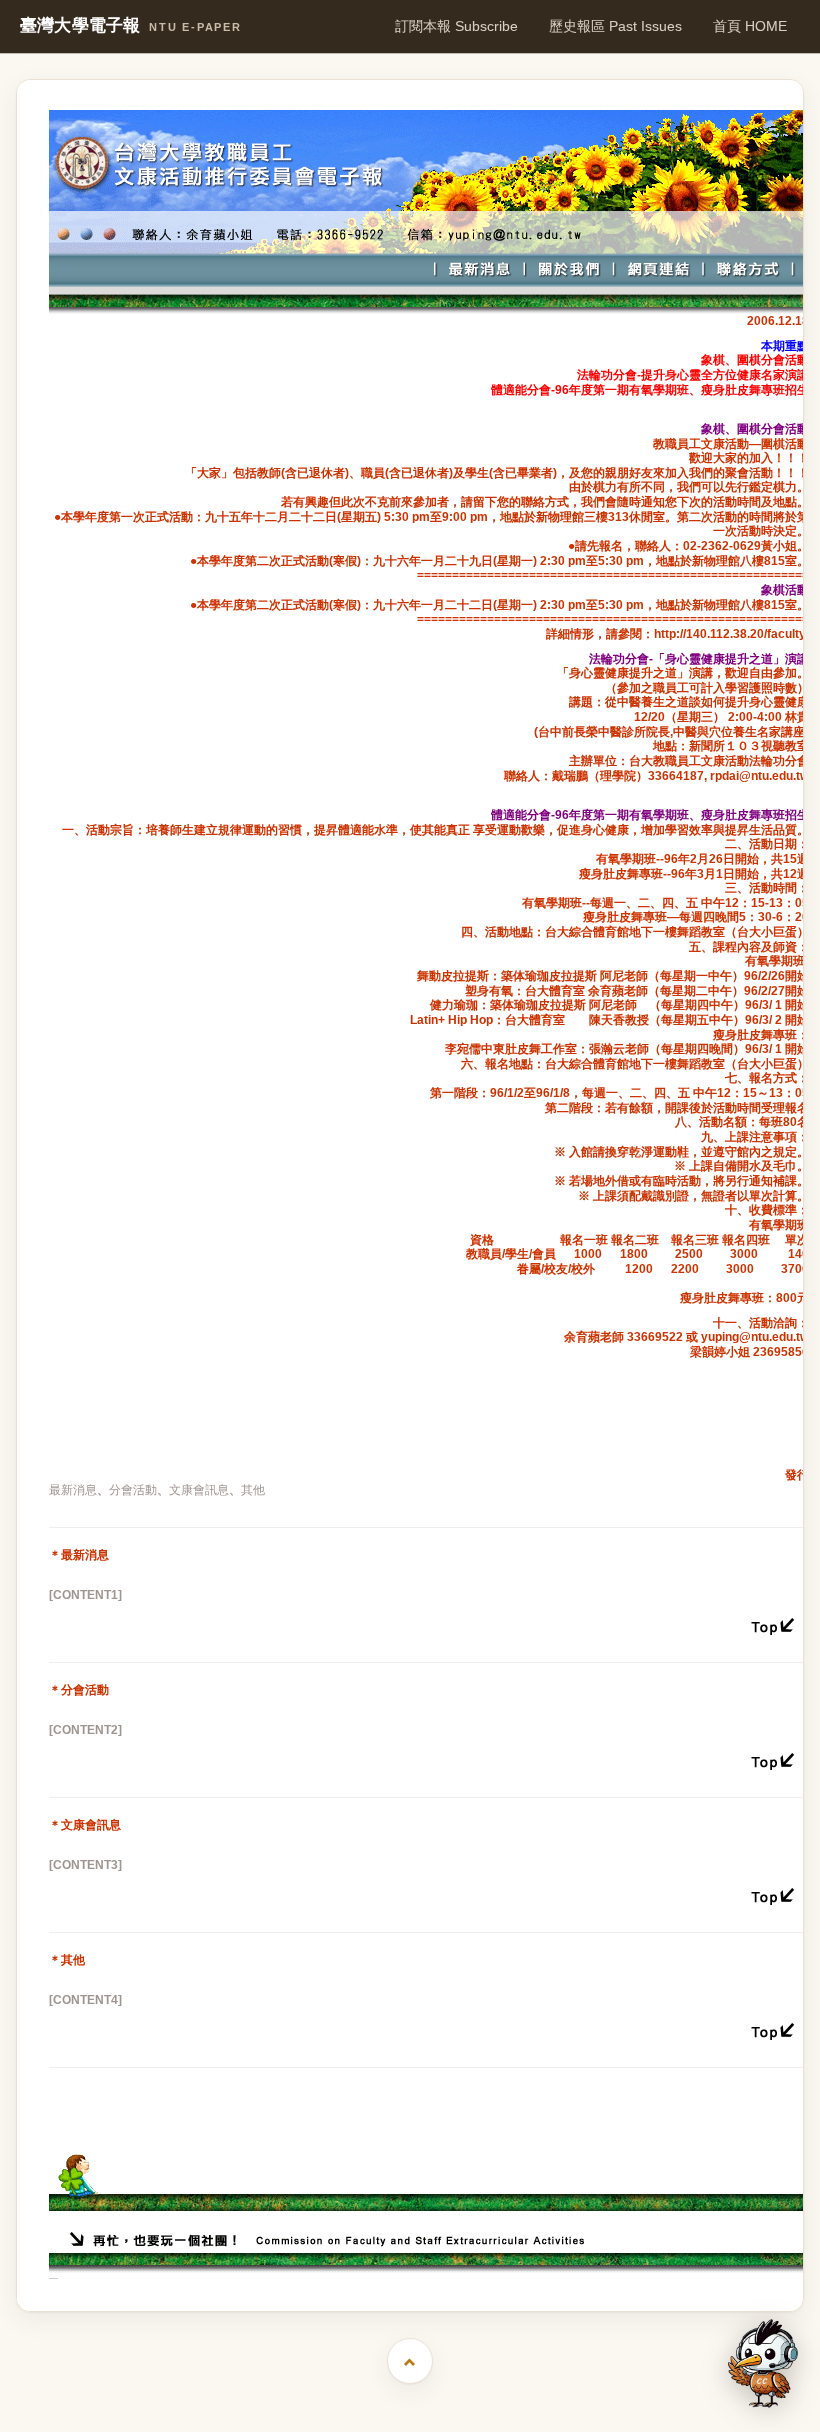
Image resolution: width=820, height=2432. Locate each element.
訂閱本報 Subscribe (456, 26)
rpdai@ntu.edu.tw (759, 776)
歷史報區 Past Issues (615, 26)
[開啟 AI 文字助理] (763, 2363)
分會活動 (133, 1490)
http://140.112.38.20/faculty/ (731, 634)
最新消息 (73, 1490)
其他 (253, 1490)
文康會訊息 (199, 1490)
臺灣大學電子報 (131, 25)
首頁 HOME (750, 26)
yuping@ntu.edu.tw (755, 1337)
